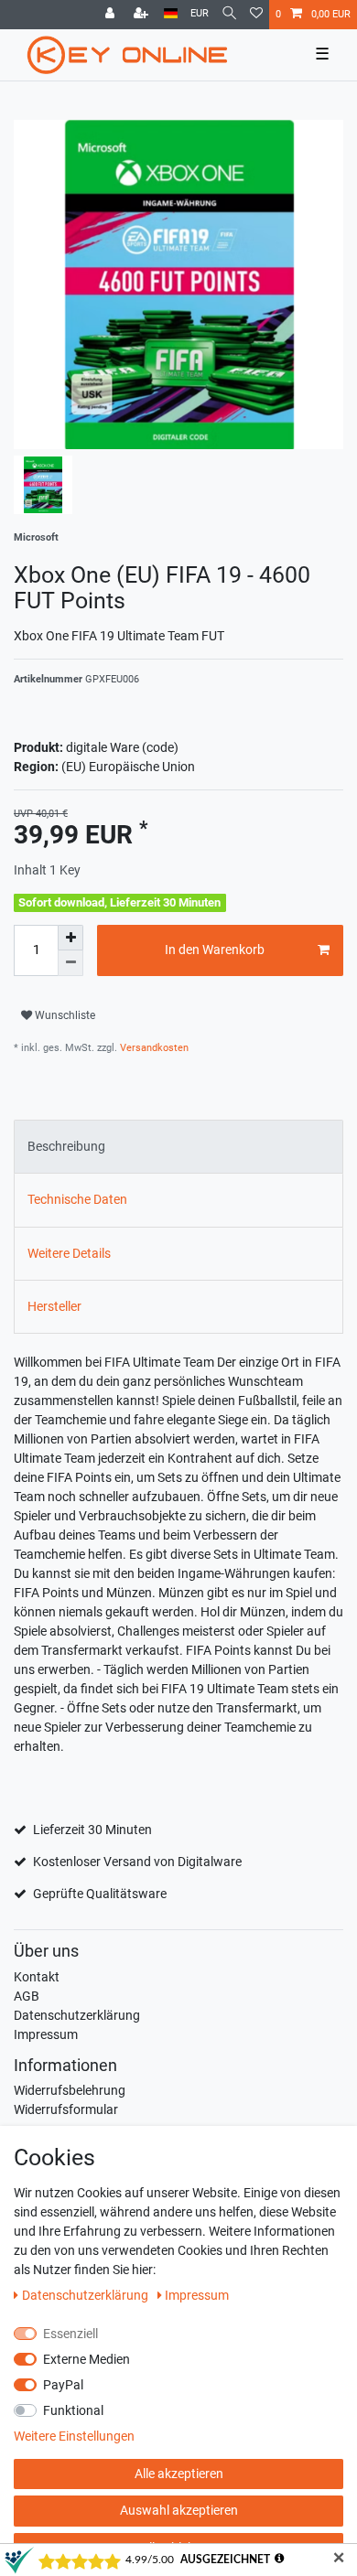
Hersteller (54, 1306)
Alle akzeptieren (179, 2474)
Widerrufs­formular (66, 2109)
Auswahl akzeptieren (179, 2510)
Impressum (46, 2034)
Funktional (73, 2410)
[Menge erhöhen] (70, 938)
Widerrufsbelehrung (70, 2090)
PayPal (63, 2385)
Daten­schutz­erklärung (87, 2295)
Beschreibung (66, 1146)
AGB (27, 1996)
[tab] (178, 1147)
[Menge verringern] (70, 963)
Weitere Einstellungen (74, 2436)
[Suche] (229, 14)
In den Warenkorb (215, 950)
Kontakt (37, 1977)
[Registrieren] (143, 15)
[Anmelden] (112, 15)
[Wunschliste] (256, 15)
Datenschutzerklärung (77, 2015)
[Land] (171, 14)
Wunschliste (64, 1015)
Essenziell (70, 2334)
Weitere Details (69, 1253)
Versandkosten (153, 1048)
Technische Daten (77, 1199)
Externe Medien (87, 2359)
